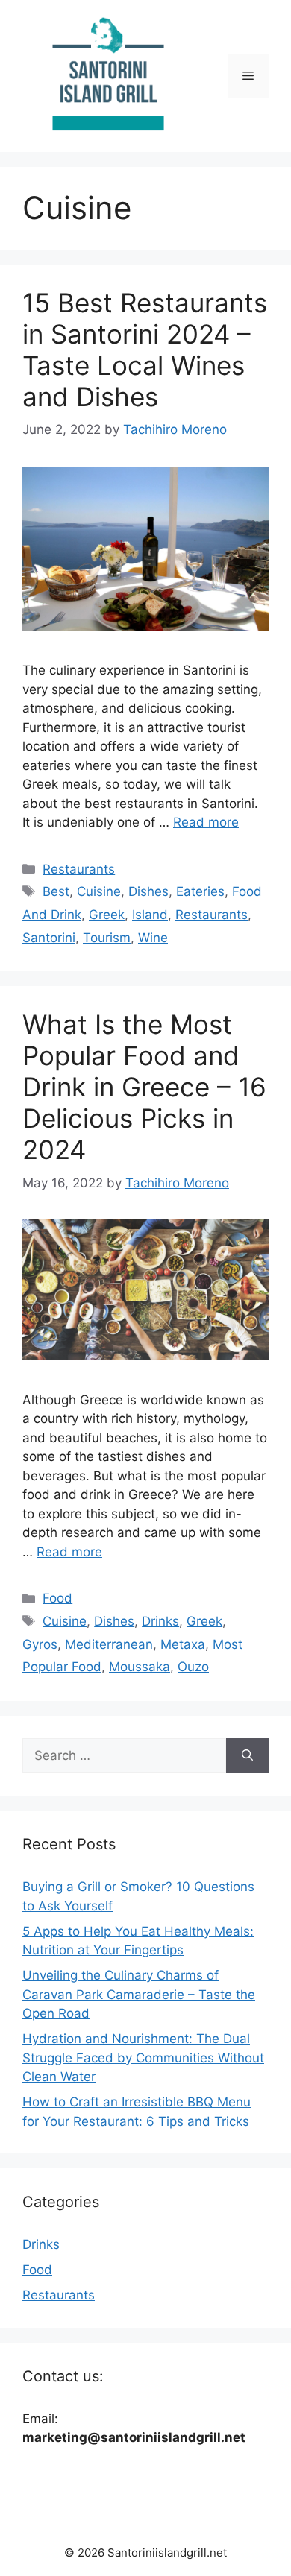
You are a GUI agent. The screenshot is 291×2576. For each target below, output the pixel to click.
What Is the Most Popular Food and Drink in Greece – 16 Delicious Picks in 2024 (144, 1087)
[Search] (247, 1756)
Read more (206, 822)
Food (57, 1598)
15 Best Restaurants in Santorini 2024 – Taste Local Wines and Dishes (145, 350)
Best (56, 891)
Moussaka (140, 1667)
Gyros (40, 1644)
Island (150, 915)
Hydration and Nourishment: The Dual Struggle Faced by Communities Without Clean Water (143, 2058)
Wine (153, 938)
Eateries (200, 891)
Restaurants (79, 869)
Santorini (49, 938)
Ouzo (193, 1667)
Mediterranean (109, 1644)
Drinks (160, 1621)
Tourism (107, 938)
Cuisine (99, 891)
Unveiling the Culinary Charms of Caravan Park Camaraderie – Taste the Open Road (139, 1994)
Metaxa (183, 1644)
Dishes (148, 891)
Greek (107, 915)
